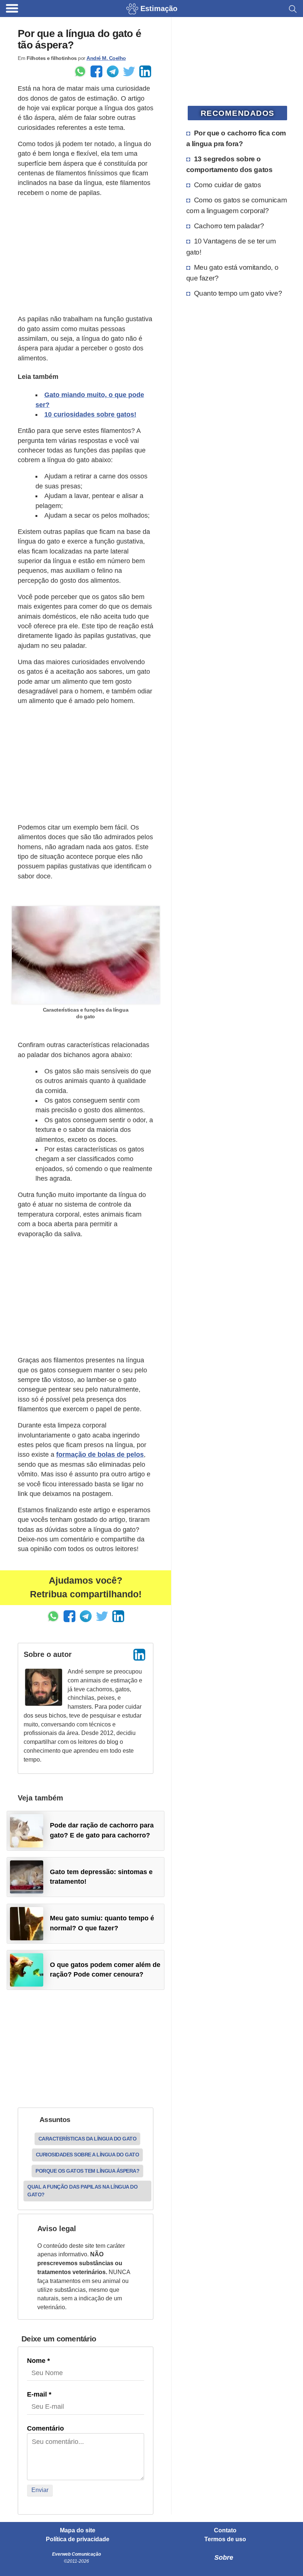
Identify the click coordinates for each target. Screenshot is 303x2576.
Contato (225, 2530)
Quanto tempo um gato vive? (238, 293)
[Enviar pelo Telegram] (113, 71)
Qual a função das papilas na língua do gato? (82, 2191)
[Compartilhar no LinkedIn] (145, 71)
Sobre (224, 2557)
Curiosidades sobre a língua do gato (88, 2155)
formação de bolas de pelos (100, 1455)
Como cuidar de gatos (228, 185)
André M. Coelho (106, 58)
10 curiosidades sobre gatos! (90, 414)
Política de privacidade (78, 2539)
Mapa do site (78, 2530)
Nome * (38, 2361)
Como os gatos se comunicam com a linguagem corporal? (237, 205)
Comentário (45, 2428)
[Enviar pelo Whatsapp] (80, 71)
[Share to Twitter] (129, 71)
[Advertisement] (86, 256)
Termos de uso (225, 2539)
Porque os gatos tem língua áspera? (87, 2171)
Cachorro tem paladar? (229, 226)
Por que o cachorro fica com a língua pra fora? (236, 138)
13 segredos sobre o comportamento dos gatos (229, 164)
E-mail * (39, 2394)
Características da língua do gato (88, 2139)
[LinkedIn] (139, 1655)
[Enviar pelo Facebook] (96, 71)
